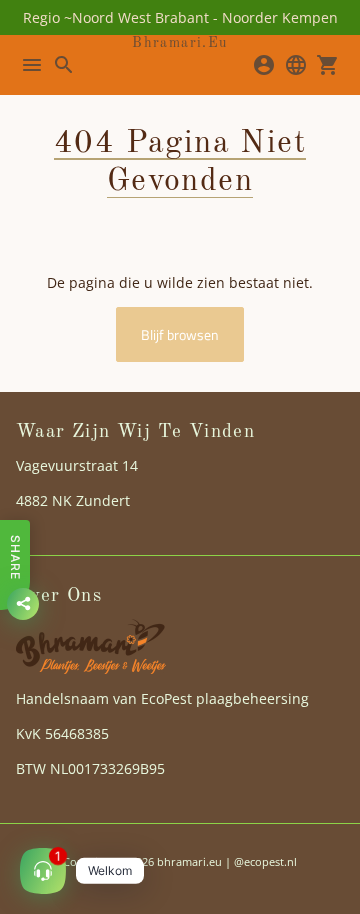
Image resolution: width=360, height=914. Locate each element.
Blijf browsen (180, 334)
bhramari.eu (189, 861)
